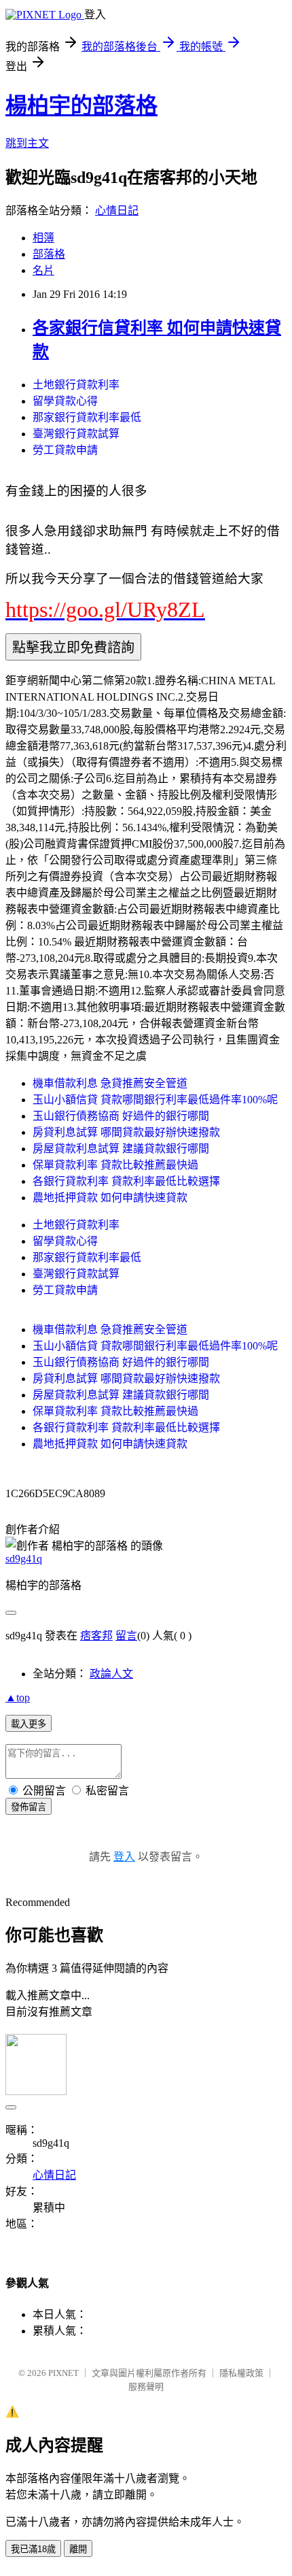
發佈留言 (29, 1807)
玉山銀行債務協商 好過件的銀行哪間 (121, 1116)
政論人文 (111, 1674)
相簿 (43, 238)
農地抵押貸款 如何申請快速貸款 (110, 1198)
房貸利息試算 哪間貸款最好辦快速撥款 (126, 1132)
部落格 (49, 254)
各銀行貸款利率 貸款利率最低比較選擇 (126, 1181)
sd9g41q (24, 1559)
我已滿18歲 (33, 2549)
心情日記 (117, 211)
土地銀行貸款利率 (76, 385)
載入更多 (29, 1724)
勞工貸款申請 (65, 450)
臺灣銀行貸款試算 (76, 434)
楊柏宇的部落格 (81, 105)
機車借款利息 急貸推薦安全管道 (110, 1083)
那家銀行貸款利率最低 (87, 417)
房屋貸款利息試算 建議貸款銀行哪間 (121, 1149)
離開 (78, 2549)
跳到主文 (27, 143)
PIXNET (63, 2373)
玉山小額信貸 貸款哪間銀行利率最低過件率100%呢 (155, 1100)
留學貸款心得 (65, 401)
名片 (43, 270)
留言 (126, 1636)
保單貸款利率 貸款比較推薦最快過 (115, 1165)
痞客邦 (96, 1636)
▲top (18, 1697)
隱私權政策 (241, 2373)
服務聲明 (146, 2387)
